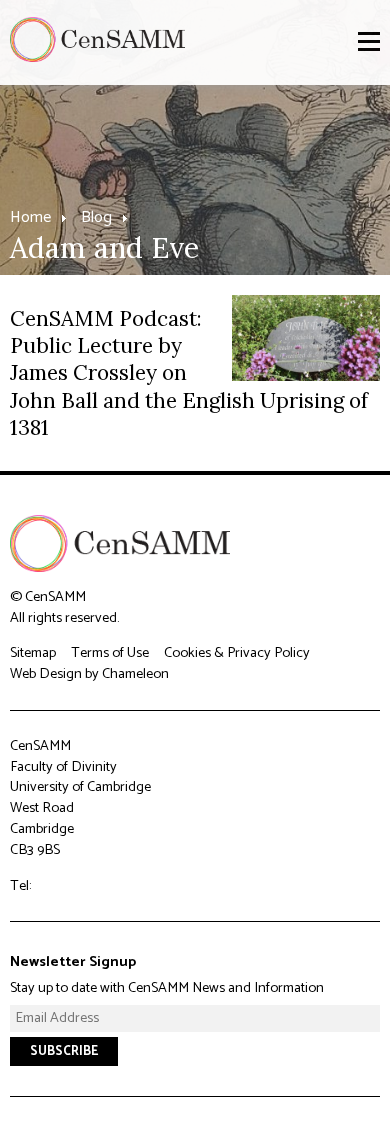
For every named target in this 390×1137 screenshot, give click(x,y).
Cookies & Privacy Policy (237, 653)
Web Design (46, 674)
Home (30, 217)
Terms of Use (110, 653)
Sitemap (33, 653)
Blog (96, 217)
